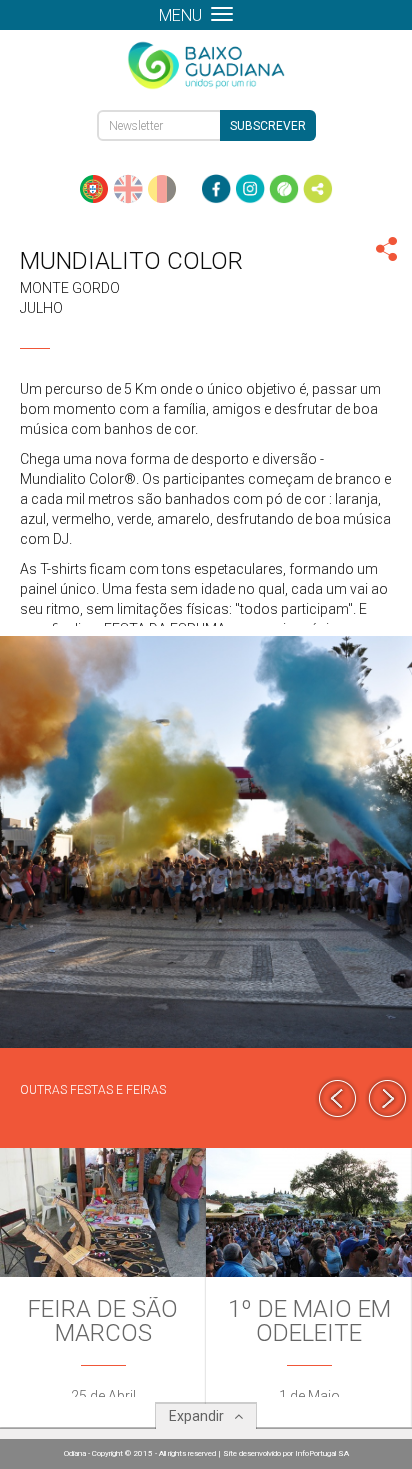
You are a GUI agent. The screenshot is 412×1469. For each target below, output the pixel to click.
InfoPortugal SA (322, 1453)
